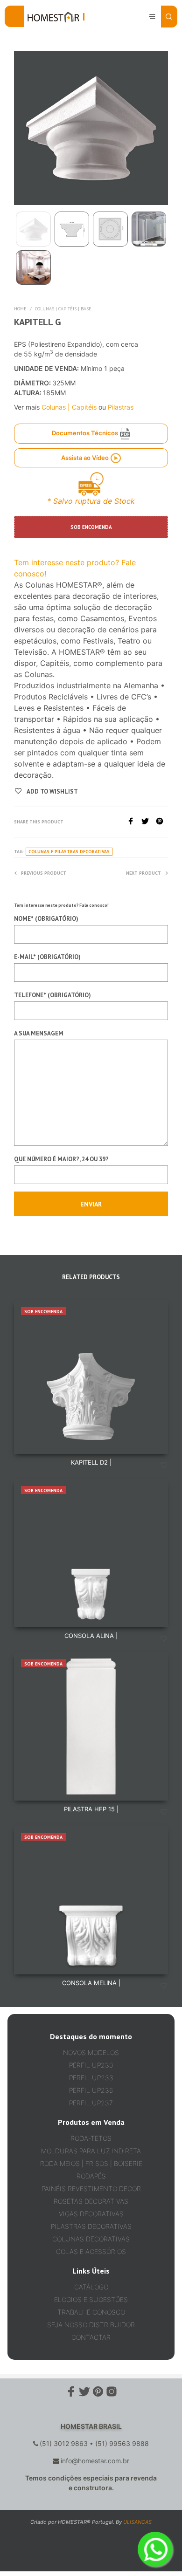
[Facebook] (134, 822)
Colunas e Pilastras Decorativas (69, 852)
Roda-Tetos (91, 2138)
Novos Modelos (91, 2052)
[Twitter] (149, 822)
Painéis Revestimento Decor (91, 2189)
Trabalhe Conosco (91, 2312)
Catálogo (91, 2287)
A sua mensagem (39, 1033)
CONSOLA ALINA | (91, 1636)
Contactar (91, 2337)
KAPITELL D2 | (91, 1462)
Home (20, 309)
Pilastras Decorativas (91, 2226)
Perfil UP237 (91, 2103)
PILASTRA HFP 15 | (91, 1809)
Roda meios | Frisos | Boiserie (91, 2163)
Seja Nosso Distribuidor (91, 2325)
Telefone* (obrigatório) (52, 995)
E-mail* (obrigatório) (47, 957)
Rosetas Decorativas (91, 2201)
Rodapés (91, 2176)
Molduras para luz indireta (91, 2151)
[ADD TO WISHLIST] (164, 1466)
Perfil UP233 (91, 2078)
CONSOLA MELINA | (91, 1983)
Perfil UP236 (91, 2090)
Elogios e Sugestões (91, 2299)
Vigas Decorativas (91, 2214)
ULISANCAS (137, 2522)
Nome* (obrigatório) (46, 919)
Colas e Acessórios (91, 2251)
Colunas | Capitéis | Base (63, 309)
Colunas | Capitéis (69, 407)
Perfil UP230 (91, 2065)
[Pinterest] (162, 822)
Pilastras (121, 407)
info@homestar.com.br (95, 2461)
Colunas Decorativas (91, 2239)
